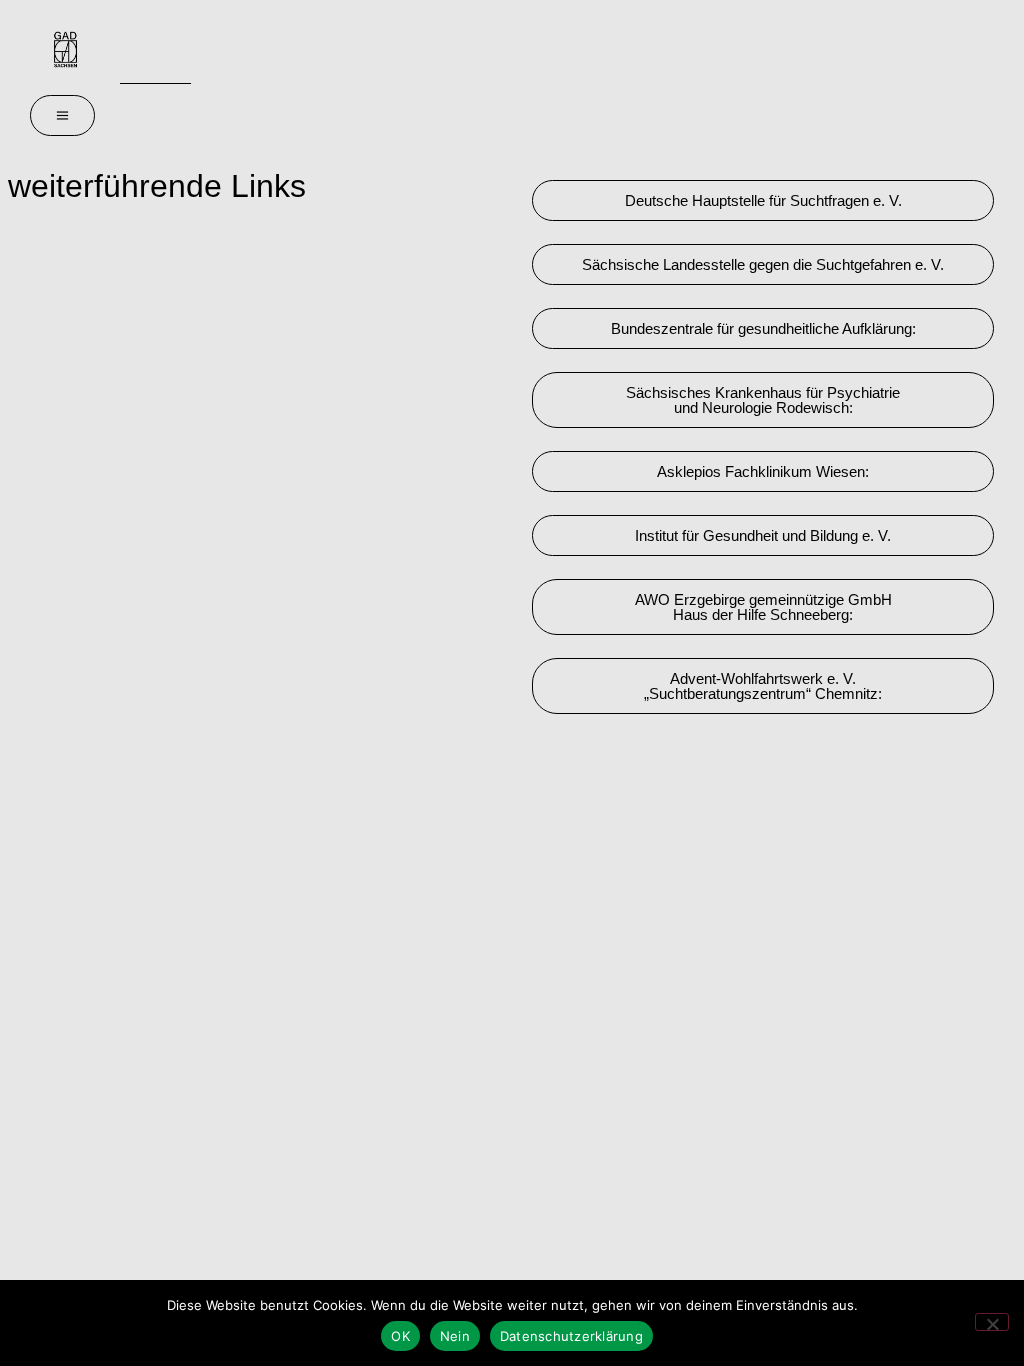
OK (400, 1336)
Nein (455, 1336)
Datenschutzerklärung (571, 1336)
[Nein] (992, 1322)
